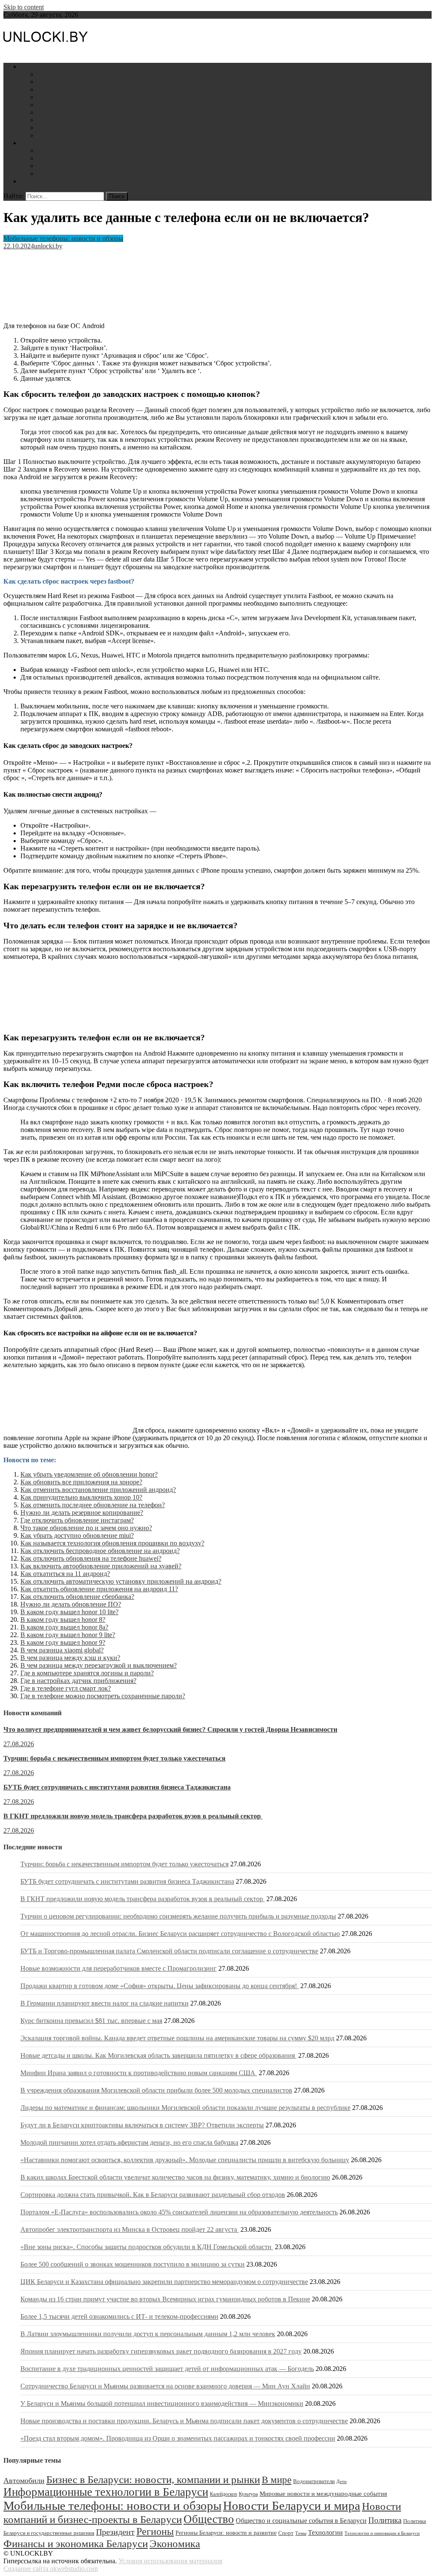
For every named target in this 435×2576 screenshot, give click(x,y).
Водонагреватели (63, 166)
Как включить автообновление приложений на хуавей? (101, 1566)
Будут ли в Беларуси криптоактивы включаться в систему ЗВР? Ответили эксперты (142, 2125)
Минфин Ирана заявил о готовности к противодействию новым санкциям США (139, 2073)
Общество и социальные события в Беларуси (301, 2521)
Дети (45, 173)
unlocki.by (48, 246)
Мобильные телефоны (70, 150)
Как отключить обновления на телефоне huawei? (91, 1558)
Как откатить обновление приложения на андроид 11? (99, 1589)
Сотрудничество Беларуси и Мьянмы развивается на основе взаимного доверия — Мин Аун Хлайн (165, 2386)
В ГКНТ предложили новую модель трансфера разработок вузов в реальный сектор (133, 1816)
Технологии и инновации (75, 89)
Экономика (175, 2544)
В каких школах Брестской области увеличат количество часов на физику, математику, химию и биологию (175, 2177)
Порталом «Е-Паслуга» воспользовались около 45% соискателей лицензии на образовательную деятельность (179, 2212)
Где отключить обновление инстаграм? (77, 1520)
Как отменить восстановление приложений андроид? (98, 1490)
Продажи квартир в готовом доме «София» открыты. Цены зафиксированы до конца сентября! (160, 1986)
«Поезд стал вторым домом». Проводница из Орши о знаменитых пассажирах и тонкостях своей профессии (178, 2438)
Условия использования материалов (171, 2561)
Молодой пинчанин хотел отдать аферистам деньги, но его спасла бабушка (129, 2142)
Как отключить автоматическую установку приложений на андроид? (121, 1581)
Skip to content (24, 7)
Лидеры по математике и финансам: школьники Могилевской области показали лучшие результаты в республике (185, 2108)
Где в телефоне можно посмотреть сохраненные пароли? (103, 1696)
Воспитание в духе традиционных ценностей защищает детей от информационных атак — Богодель (167, 2369)
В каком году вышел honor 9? (63, 1642)
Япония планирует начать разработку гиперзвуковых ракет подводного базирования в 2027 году (161, 2351)
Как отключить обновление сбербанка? (77, 1597)
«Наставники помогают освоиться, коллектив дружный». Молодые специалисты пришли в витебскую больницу (185, 2160)
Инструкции (39, 143)
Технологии (325, 2532)
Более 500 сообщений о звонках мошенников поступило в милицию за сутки (133, 2264)
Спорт (286, 2533)
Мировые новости (64, 128)
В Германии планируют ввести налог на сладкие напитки (105, 2003)
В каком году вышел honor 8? (63, 1619)
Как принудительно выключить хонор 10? (81, 1497)
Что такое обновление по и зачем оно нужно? (86, 1528)
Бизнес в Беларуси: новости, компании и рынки (153, 2479)
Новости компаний (65, 135)
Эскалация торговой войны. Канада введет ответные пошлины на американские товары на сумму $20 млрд (177, 2038)
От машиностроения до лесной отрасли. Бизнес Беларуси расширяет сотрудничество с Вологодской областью (180, 1934)
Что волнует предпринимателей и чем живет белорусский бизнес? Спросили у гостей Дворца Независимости (170, 1729)
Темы (301, 2533)
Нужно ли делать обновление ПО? (71, 1604)
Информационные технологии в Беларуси (106, 2492)
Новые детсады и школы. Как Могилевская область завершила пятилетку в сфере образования (158, 2055)
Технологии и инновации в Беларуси (382, 2533)
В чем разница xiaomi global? (62, 1650)
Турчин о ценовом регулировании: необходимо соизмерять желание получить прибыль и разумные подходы (178, 1916)
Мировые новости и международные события (323, 2494)
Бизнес (47, 74)
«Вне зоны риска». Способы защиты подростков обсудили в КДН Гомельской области (147, 2247)
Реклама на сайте (45, 181)
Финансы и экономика (70, 82)
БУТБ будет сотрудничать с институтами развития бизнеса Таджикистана (117, 1787)
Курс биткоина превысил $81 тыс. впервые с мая (91, 2021)
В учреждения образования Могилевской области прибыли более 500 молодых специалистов (156, 2090)
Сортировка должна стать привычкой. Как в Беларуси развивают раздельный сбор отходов (153, 2195)
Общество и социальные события (86, 105)
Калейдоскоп (223, 2494)
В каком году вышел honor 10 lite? (69, 1612)
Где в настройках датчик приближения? (78, 1681)
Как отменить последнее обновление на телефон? (93, 1505)
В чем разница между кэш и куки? (70, 1658)
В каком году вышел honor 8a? (64, 1627)
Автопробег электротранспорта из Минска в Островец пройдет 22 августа (130, 2229)
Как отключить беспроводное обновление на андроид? (100, 1551)
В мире (277, 2480)
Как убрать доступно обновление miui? (77, 1535)
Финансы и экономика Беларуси (76, 2543)
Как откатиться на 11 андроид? (65, 1574)
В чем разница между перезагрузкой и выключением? (99, 1665)
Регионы (155, 2531)
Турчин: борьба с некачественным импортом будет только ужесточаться (114, 1758)
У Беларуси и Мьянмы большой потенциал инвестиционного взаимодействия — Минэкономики (162, 2403)
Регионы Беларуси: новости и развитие (226, 2533)
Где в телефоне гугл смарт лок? (66, 1688)
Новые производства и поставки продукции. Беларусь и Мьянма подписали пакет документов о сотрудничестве (184, 2421)
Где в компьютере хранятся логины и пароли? (87, 1673)
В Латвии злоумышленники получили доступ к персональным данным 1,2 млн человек (148, 2334)
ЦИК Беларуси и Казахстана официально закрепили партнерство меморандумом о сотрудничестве (164, 2282)
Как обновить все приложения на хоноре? (81, 1482)
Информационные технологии (82, 97)
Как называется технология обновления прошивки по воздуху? (112, 1543)
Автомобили (56, 158)
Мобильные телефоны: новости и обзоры (63, 238)
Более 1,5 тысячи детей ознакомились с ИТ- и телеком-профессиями (119, 2316)
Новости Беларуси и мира (58, 66)
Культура (248, 2494)
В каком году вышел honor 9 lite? (68, 1635)
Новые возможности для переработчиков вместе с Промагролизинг (119, 1968)
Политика (52, 112)
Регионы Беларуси (64, 120)
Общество (209, 2519)
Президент (115, 2532)
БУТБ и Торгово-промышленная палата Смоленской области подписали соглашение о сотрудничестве (169, 1951)
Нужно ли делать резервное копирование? (82, 1513)
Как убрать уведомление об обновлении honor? (89, 1474)
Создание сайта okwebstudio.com (51, 2569)
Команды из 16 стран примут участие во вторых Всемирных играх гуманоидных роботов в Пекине (165, 2299)
